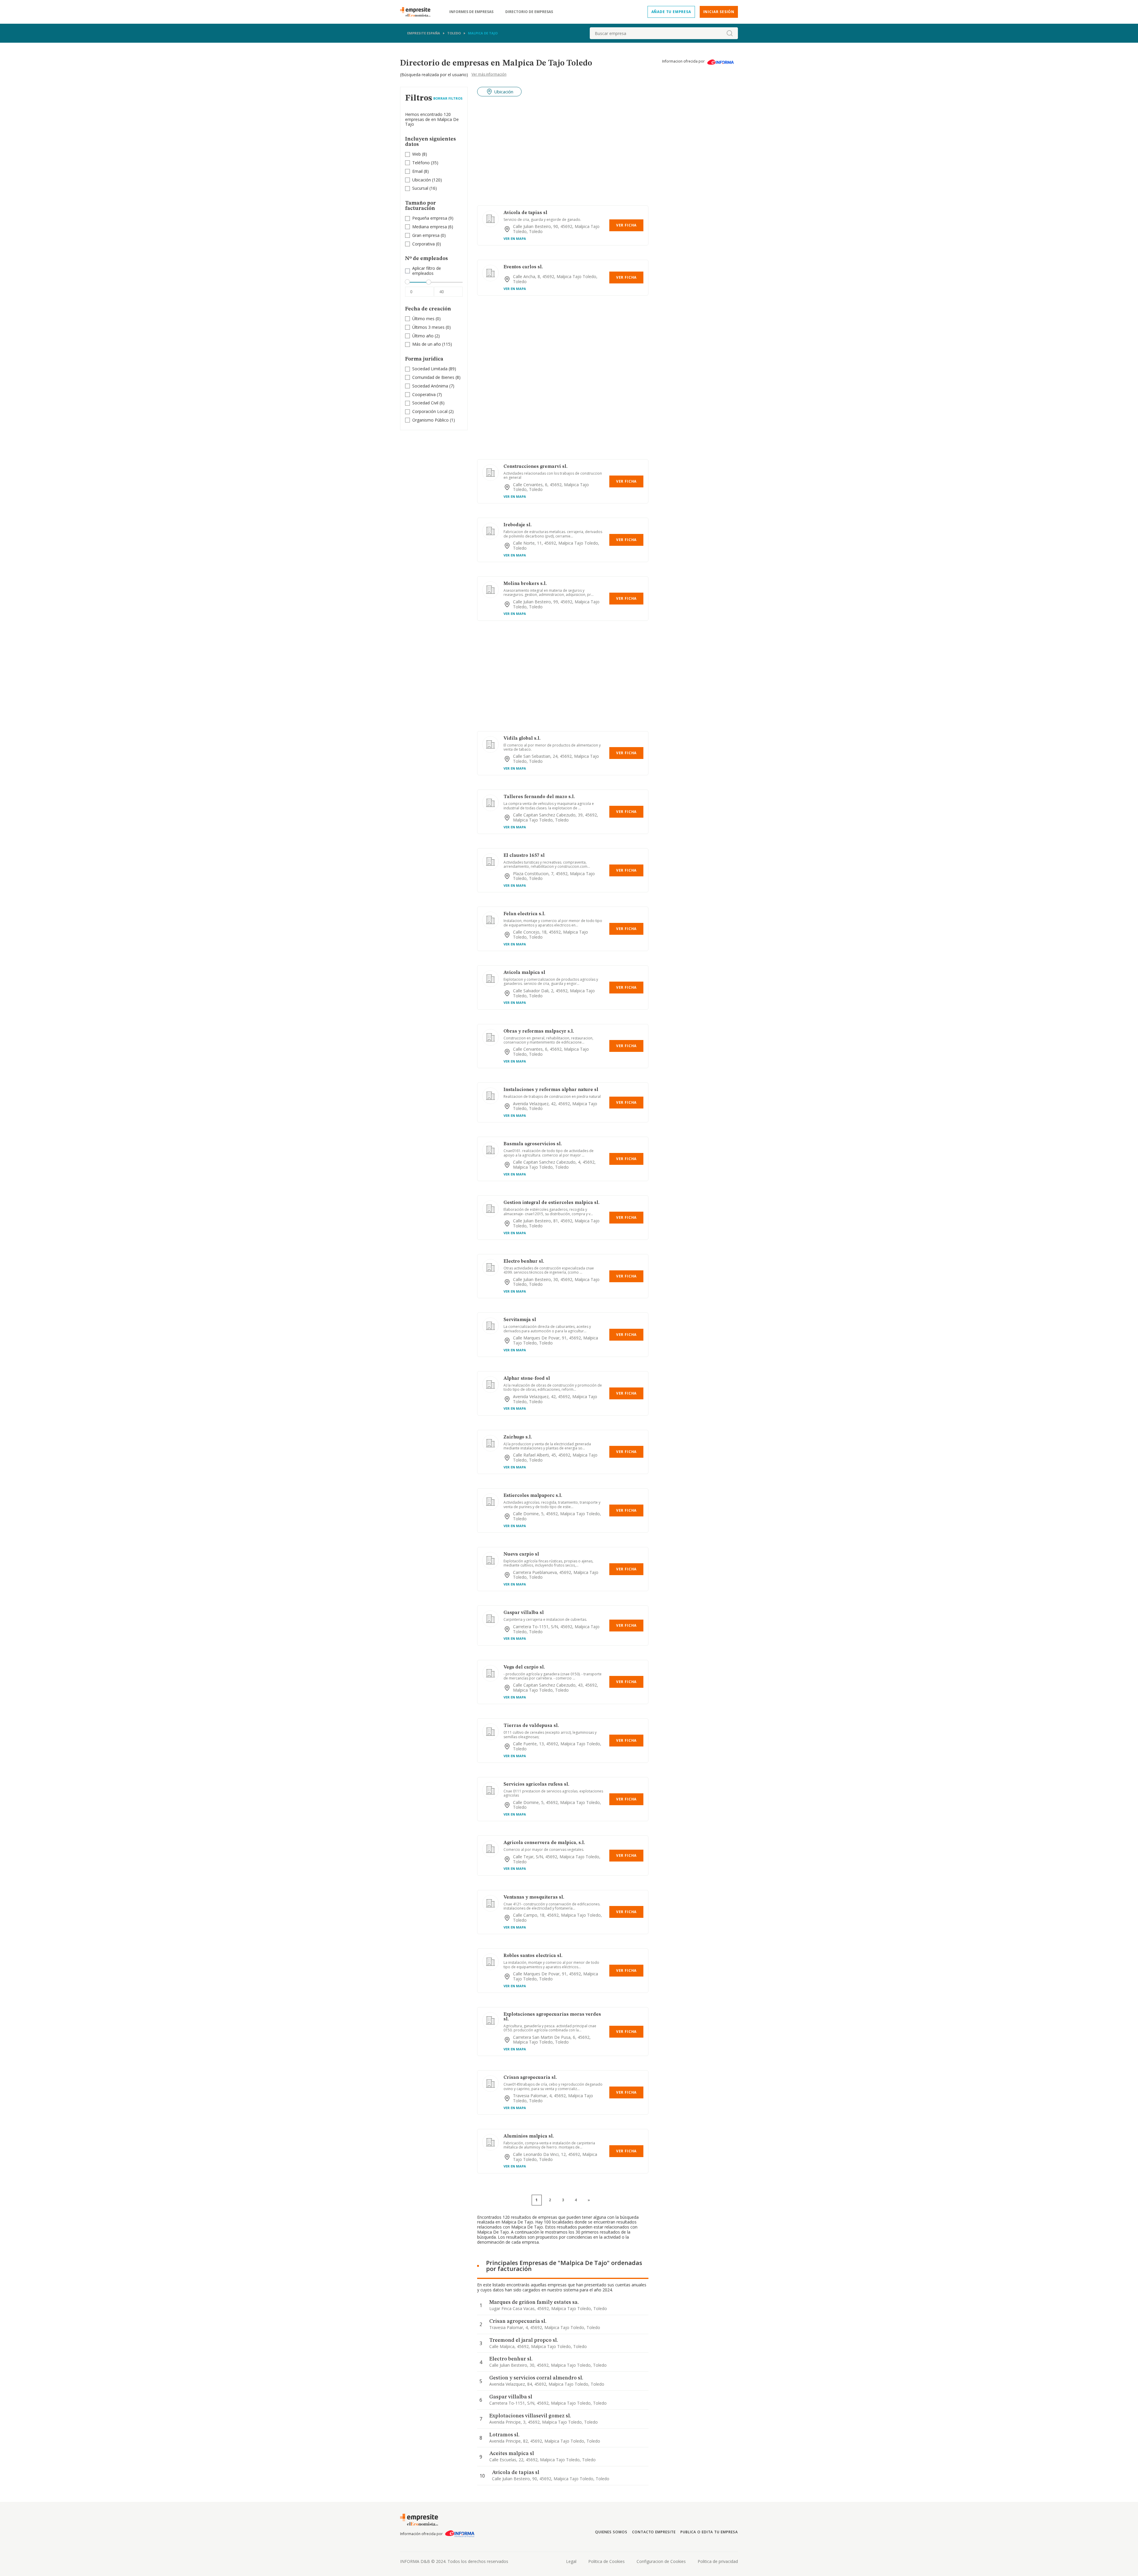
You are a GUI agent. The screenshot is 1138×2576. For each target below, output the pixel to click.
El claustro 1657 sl (524, 856)
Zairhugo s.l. (518, 1437)
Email (417, 171)
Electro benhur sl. (524, 1261)
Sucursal (420, 188)
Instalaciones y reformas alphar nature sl (551, 1090)
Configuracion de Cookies (661, 2561)
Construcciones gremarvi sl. (536, 467)
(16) (425, 188)
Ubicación (422, 180)
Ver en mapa (515, 239)
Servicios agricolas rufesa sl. (536, 1784)
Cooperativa (424, 394)
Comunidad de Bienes (433, 377)
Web (417, 154)
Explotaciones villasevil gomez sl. (530, 2416)
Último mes (423, 319)
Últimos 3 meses (428, 327)
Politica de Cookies (606, 2561)
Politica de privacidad (718, 2561)
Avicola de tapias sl (525, 213)
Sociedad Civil (425, 403)
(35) (425, 163)
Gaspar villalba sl (524, 1613)
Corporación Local (430, 411)
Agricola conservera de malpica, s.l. (544, 1843)
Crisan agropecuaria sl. (530, 2078)
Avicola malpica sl (524, 973)
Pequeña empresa (430, 218)
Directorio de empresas (529, 12)
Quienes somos (611, 2532)
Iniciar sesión (719, 12)
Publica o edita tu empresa (709, 2532)
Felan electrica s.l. (524, 914)
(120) (427, 180)
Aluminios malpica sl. (529, 2136)
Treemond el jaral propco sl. (524, 2340)
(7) (433, 386)
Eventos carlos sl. (523, 267)
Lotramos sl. (504, 2435)
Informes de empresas (471, 12)
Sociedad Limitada (430, 369)
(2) (426, 336)
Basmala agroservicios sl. (533, 1144)
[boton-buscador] (730, 33)
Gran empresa (426, 235)
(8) (420, 154)
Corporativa (423, 244)
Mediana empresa (430, 227)
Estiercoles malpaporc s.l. (533, 1496)
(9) (433, 218)
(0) (429, 236)
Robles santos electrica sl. (533, 1956)
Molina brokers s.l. (525, 584)
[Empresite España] (418, 12)
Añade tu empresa (671, 12)
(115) (432, 344)
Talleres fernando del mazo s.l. (539, 797)
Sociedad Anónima (430, 386)
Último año (423, 336)
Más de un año (427, 344)
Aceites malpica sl (512, 2454)
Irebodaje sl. (518, 525)
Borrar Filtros (448, 98)
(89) (434, 369)
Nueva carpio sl (521, 1554)
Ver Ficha (626, 225)
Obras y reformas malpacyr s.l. (539, 1031)
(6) (433, 227)
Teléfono (421, 163)
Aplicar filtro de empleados (427, 271)
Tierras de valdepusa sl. (531, 1726)
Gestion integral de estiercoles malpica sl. (552, 1203)
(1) (434, 420)
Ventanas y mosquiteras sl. (534, 1897)
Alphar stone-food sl (527, 1379)
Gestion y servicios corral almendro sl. (536, 2378)
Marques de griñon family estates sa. (534, 2302)
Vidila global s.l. (522, 738)
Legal (571, 2561)
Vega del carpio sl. (524, 1667)
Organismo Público (430, 420)
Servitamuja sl (520, 1320)
